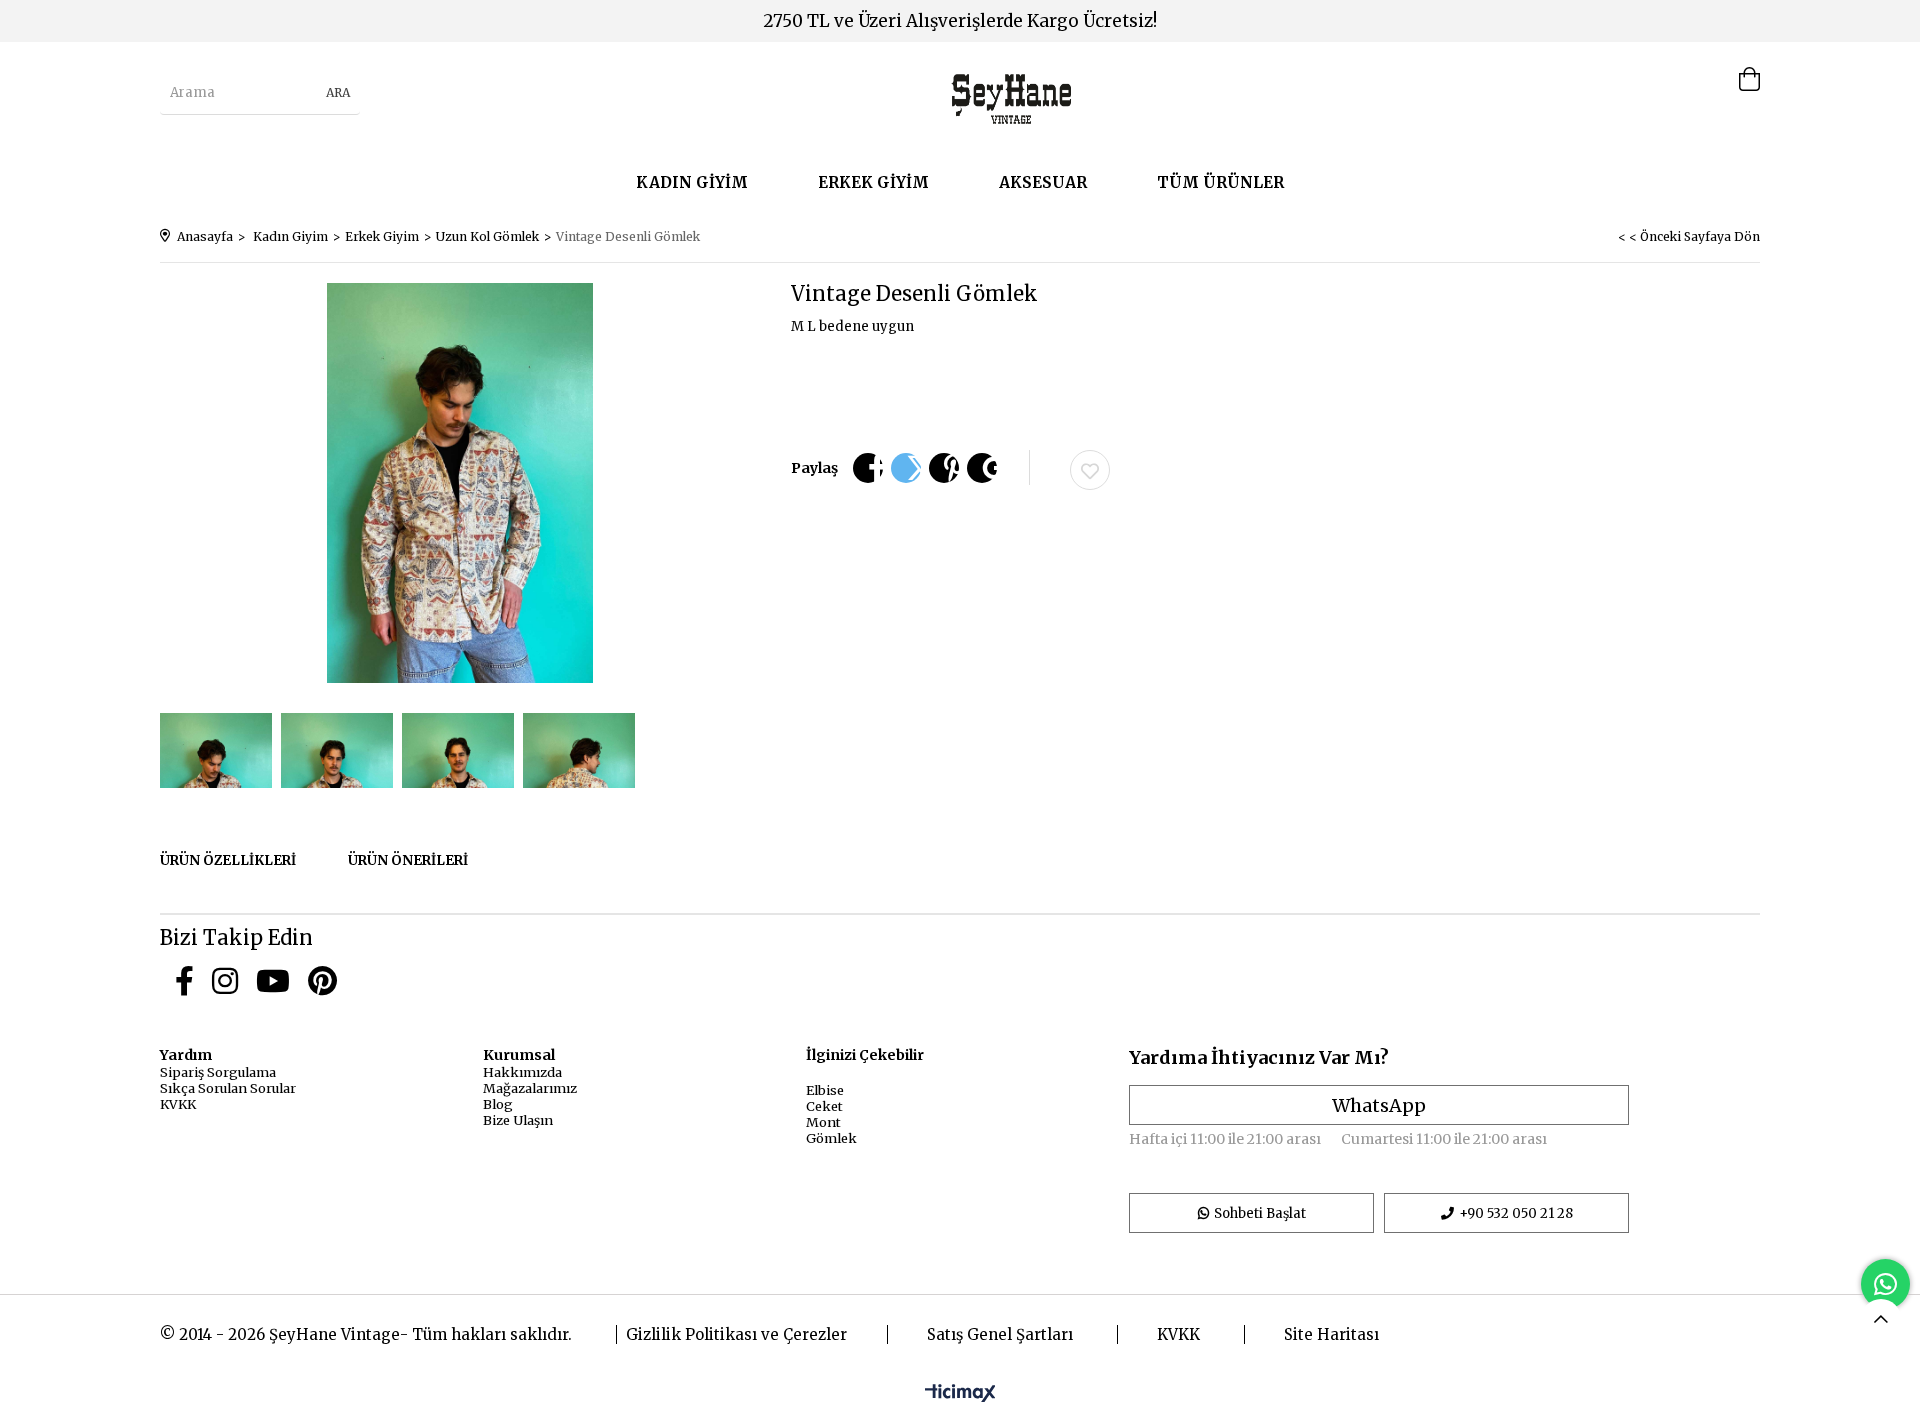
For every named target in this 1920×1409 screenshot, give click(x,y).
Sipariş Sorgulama (218, 1072)
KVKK (178, 1104)
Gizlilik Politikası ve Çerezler (736, 1334)
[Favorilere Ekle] (1090, 470)
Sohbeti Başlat (1260, 1213)
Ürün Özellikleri (228, 860)
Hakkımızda (522, 1072)
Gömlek (831, 1138)
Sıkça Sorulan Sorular (228, 1088)
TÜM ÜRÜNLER (1220, 182)
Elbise (825, 1090)
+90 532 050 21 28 (1516, 1213)
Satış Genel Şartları (1000, 1334)
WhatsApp (1379, 1105)
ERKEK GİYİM (873, 182)
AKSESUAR (1043, 182)
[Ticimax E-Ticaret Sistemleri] (960, 1394)
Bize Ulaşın (518, 1120)
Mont (823, 1122)
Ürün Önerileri (408, 860)
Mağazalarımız (530, 1088)
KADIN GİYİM (692, 182)
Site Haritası (1331, 1334)
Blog (498, 1104)
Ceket (824, 1106)
